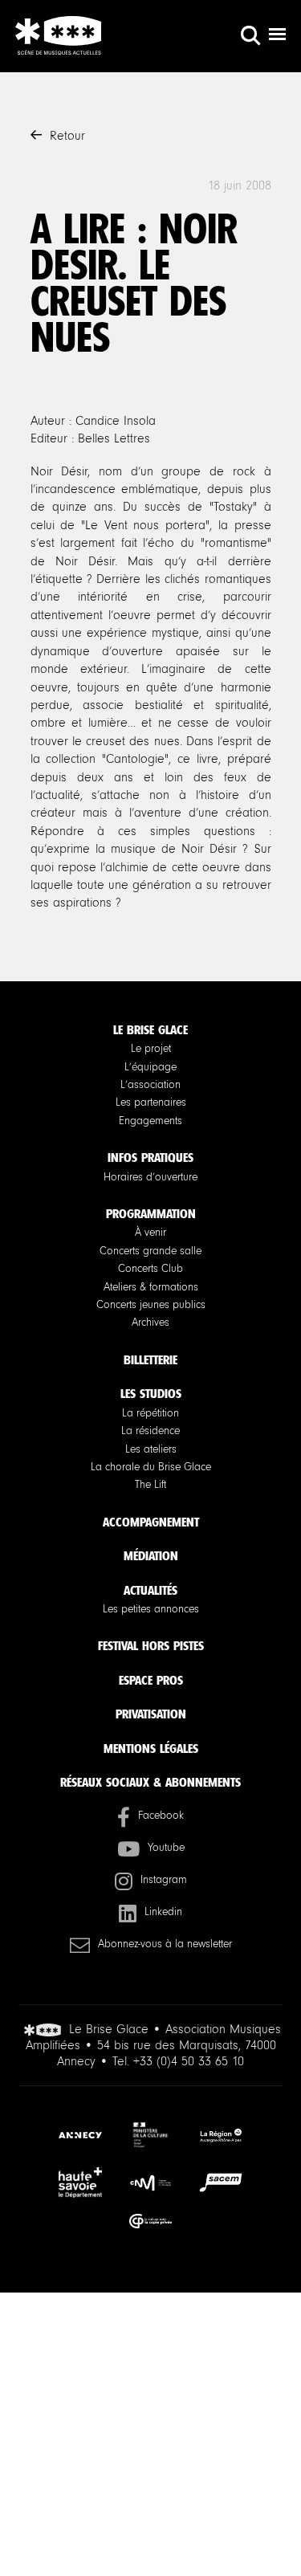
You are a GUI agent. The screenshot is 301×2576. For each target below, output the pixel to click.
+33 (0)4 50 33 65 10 (189, 2061)
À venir (150, 1233)
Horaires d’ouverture (150, 1177)
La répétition (150, 1413)
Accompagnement (151, 1522)
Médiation (151, 1556)
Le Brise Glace (150, 1030)
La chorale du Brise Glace (151, 1467)
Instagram (164, 1880)
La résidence (150, 1431)
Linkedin (163, 1912)
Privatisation (151, 1714)
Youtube (166, 1848)
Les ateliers (151, 1449)
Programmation (151, 1214)
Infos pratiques (150, 1158)
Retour (67, 136)
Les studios (151, 1394)
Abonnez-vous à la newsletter (165, 1944)
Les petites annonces (151, 1609)
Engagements (150, 1121)
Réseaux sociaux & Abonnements (150, 1782)
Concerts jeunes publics (151, 1305)
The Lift (150, 1485)
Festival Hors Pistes (151, 1646)
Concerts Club (150, 1269)
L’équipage (150, 1067)
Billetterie (150, 1360)
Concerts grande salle (150, 1251)
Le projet (151, 1049)
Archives (150, 1323)
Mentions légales (151, 1749)
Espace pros (151, 1680)
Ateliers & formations (151, 1287)
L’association (150, 1085)
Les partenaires (151, 1103)
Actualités (150, 1590)
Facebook (161, 1816)
